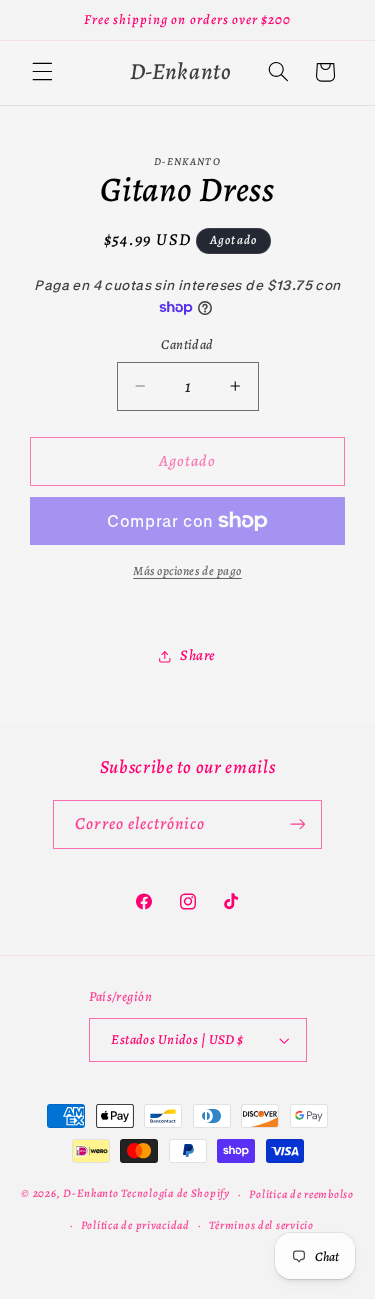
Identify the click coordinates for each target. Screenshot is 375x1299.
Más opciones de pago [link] (187, 570)
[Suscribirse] (297, 824)
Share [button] (197, 655)
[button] (42, 72)
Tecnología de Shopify (175, 1194)
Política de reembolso (301, 1194)
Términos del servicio (261, 1225)
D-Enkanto (91, 1194)
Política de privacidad (135, 1225)
